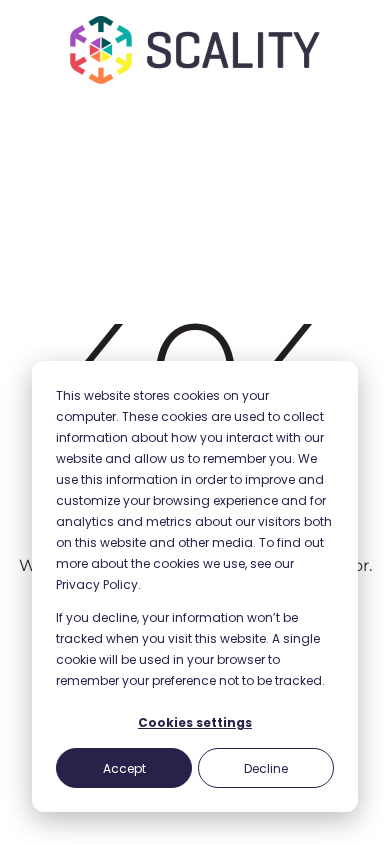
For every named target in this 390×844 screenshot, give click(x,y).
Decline (266, 768)
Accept (124, 768)
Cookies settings (195, 722)
